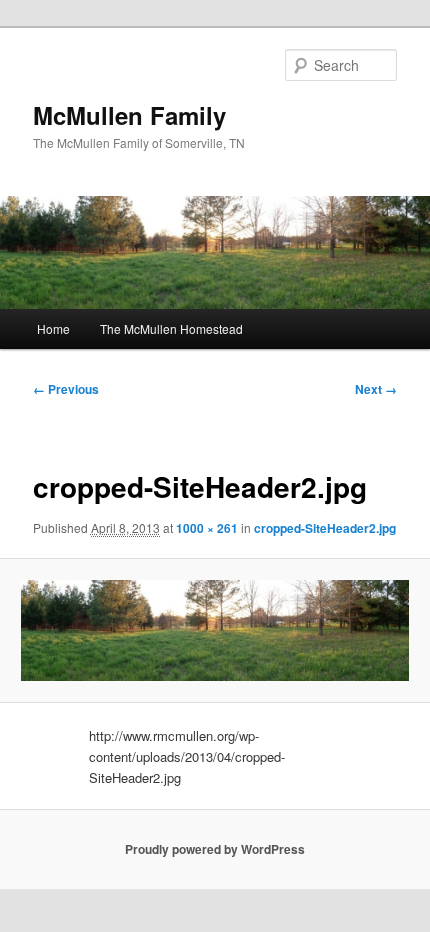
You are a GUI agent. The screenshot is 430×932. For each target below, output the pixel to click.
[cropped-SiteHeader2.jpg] (214, 630)
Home (53, 328)
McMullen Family (129, 115)
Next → (376, 389)
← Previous (66, 389)
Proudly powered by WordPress (215, 849)
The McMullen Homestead (171, 328)
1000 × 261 (207, 528)
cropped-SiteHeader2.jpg (325, 528)
